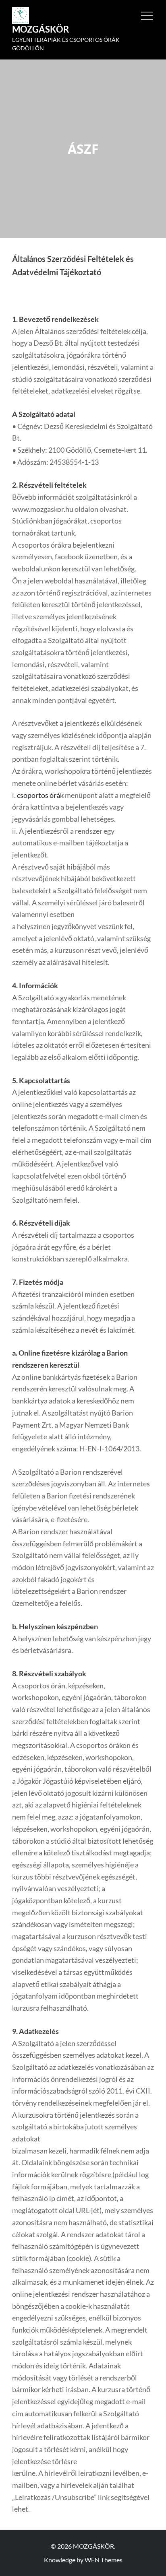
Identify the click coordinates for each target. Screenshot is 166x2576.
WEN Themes (104, 2560)
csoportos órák (40, 795)
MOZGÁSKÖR (40, 29)
